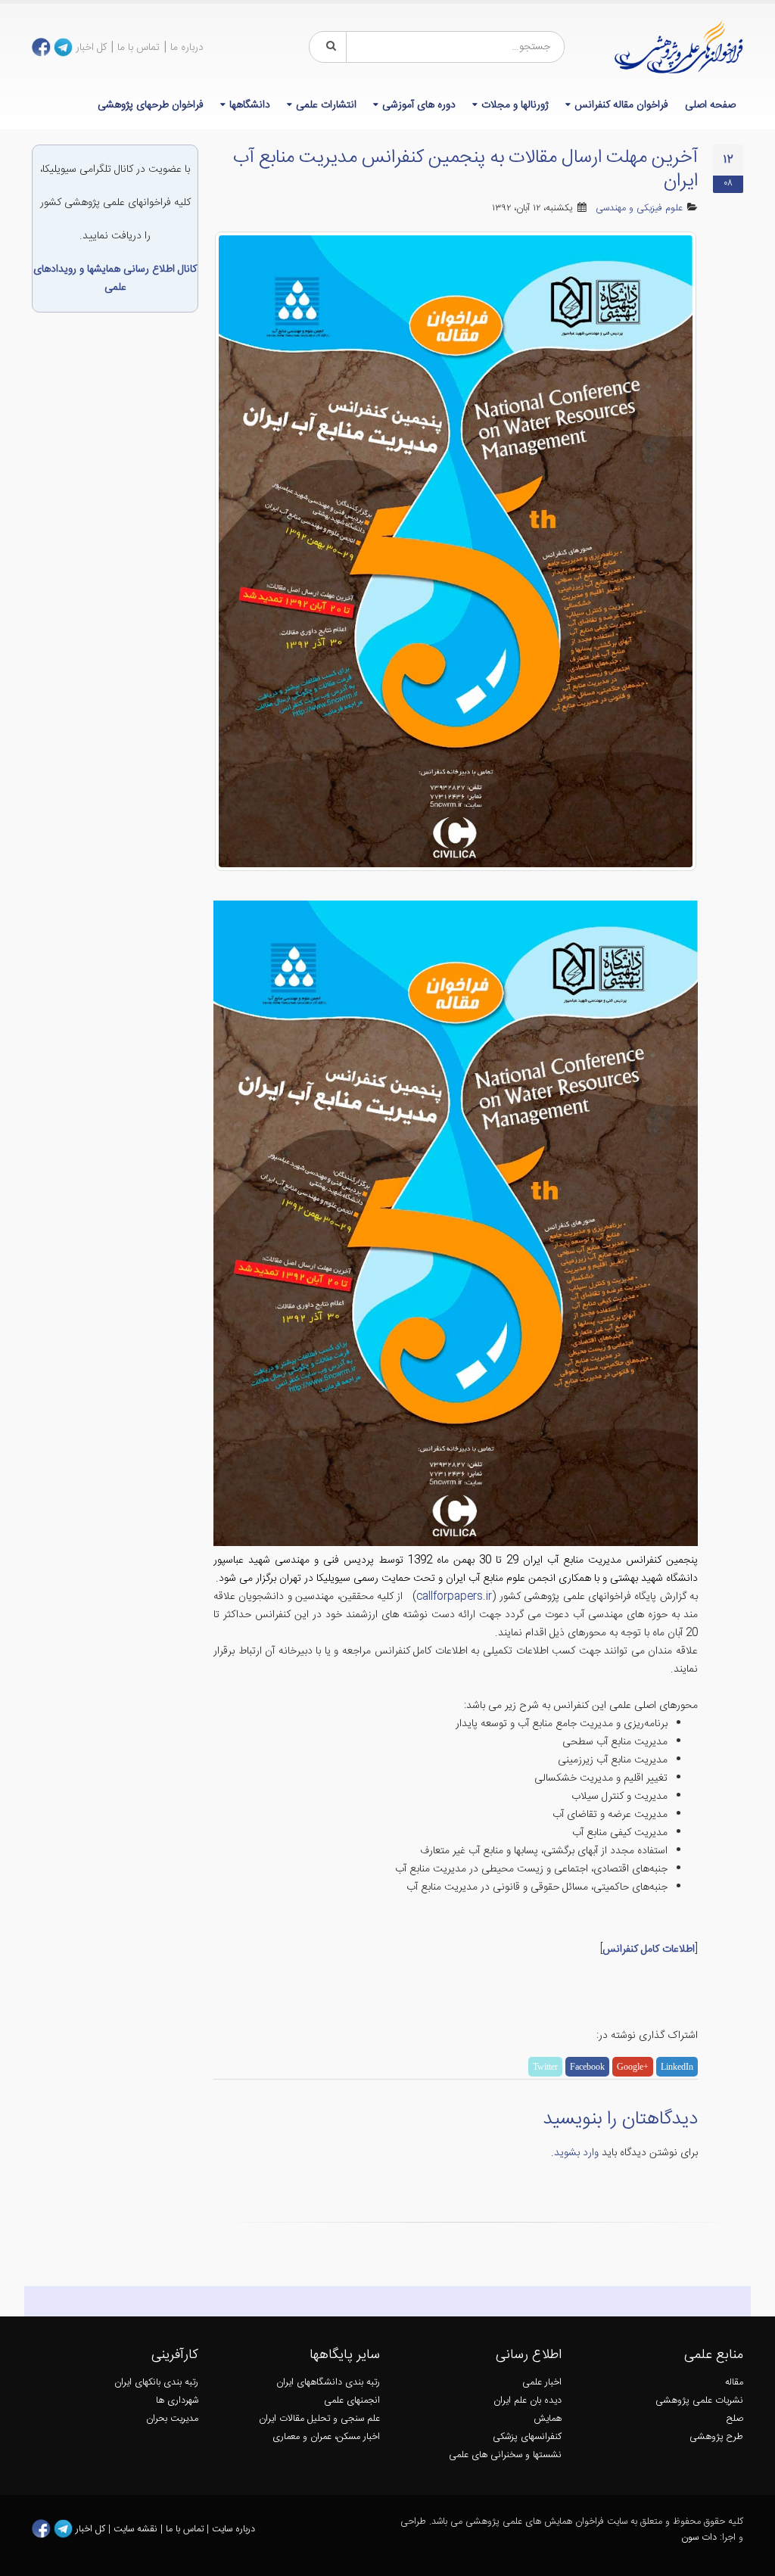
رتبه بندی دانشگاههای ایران (328, 2383)
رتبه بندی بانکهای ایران (156, 2383)
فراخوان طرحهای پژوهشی (151, 105)
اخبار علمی (542, 2383)
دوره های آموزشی (419, 105)
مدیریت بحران (172, 2419)
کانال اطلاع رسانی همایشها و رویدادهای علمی (115, 278)
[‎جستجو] (328, 47)
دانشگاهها (250, 105)
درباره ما (187, 48)
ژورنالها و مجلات (515, 105)
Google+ (633, 2067)
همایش (548, 2419)
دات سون (699, 2538)
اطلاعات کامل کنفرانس (649, 1949)
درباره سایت (233, 2529)
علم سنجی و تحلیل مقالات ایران (319, 2419)
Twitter (545, 2067)
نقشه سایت (137, 2529)
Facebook (587, 2067)
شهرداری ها (177, 2401)
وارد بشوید (576, 2153)
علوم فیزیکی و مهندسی (639, 208)
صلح (735, 2419)
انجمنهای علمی (352, 2401)
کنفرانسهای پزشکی (527, 2437)
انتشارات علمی (326, 105)
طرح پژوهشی (716, 2437)
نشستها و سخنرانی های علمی (505, 2455)
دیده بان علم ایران (528, 2401)
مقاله (734, 2383)
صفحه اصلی (710, 105)
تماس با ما (139, 48)
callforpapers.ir (454, 1597)
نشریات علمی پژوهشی (699, 2401)
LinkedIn (677, 2067)
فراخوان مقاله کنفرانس (621, 105)
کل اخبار (91, 48)
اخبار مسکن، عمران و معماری (326, 2437)
